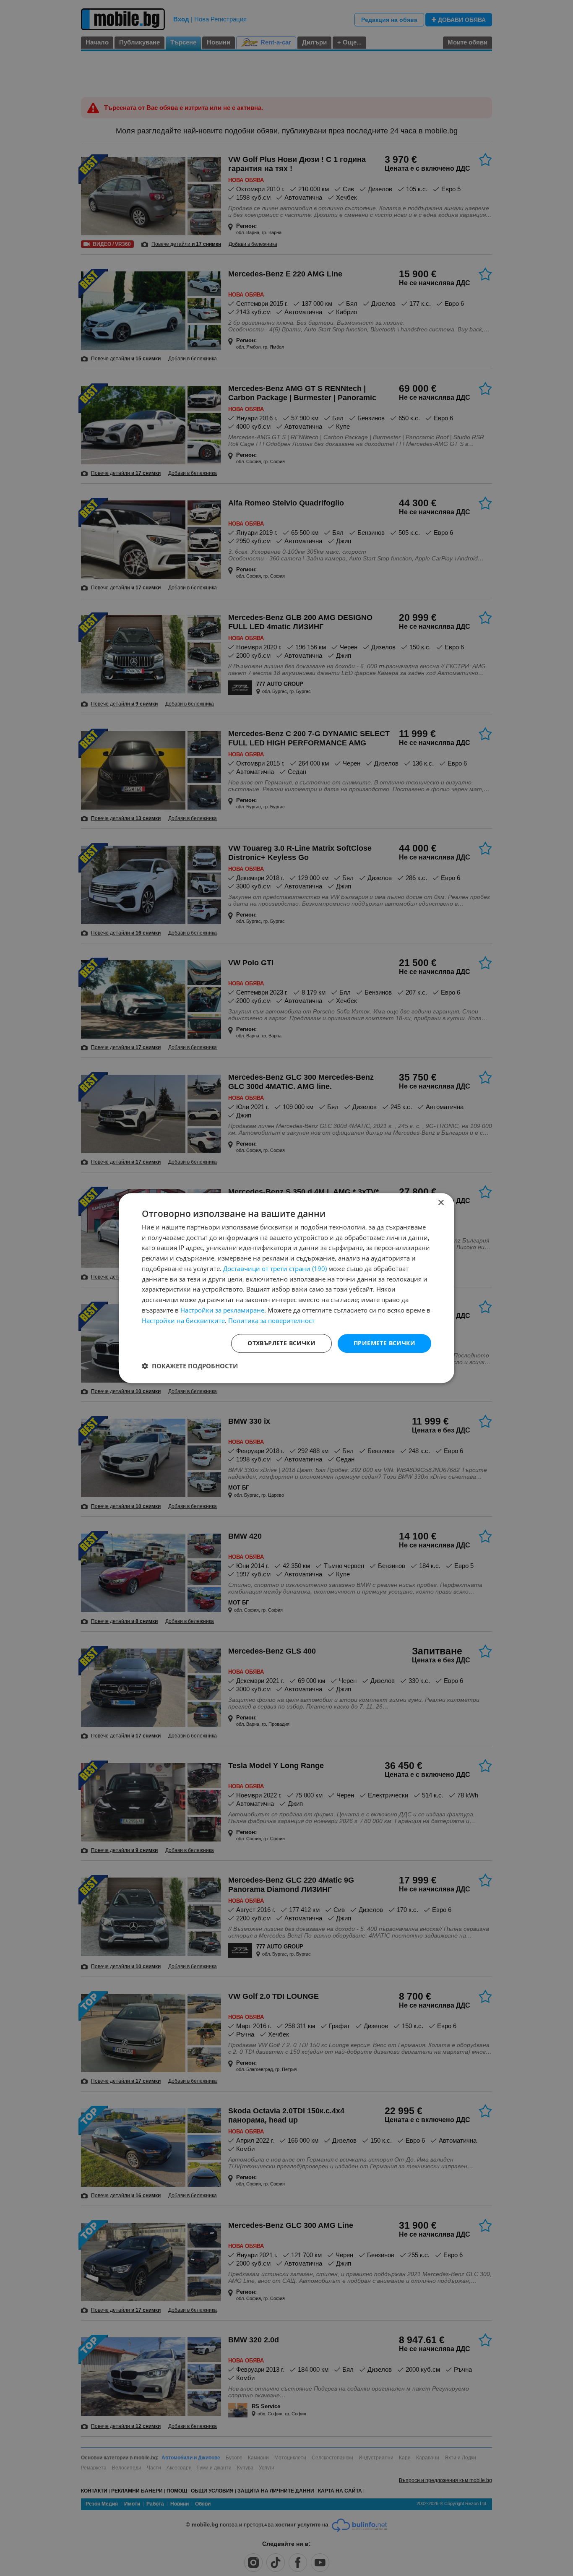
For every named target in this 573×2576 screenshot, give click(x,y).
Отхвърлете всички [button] (281, 1343)
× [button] (441, 1203)
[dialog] (286, 1288)
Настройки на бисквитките (183, 1321)
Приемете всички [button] (384, 1343)
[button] (190, 1366)
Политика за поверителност (271, 1321)
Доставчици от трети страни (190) (275, 1268)
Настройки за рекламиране (222, 1310)
